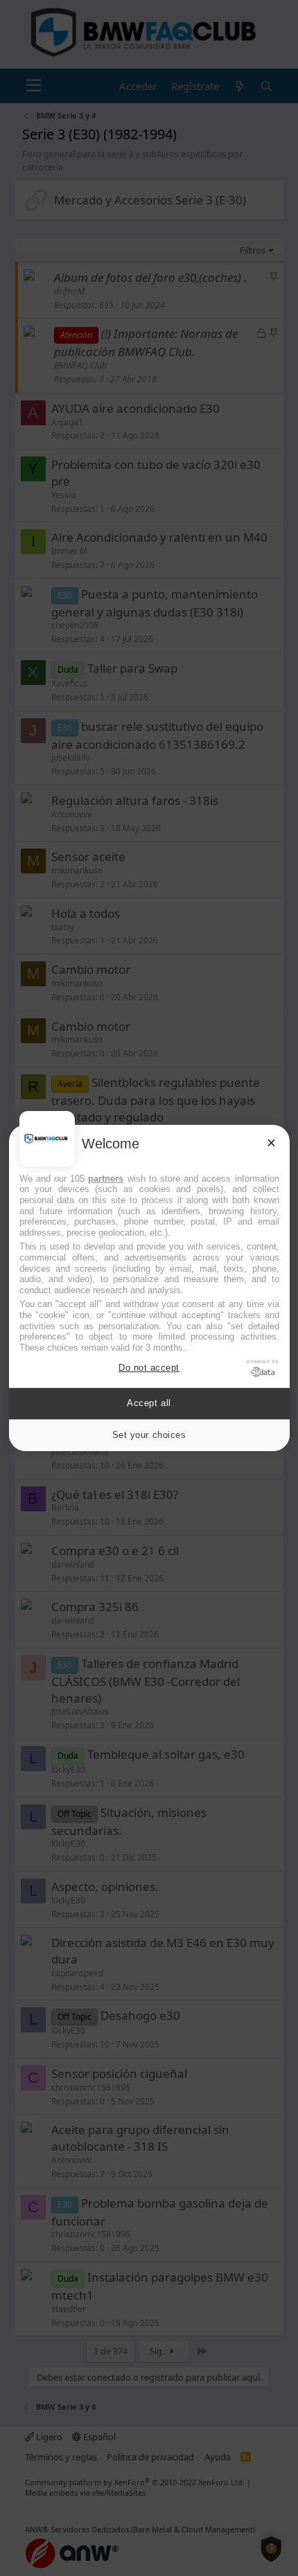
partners (106, 1179)
